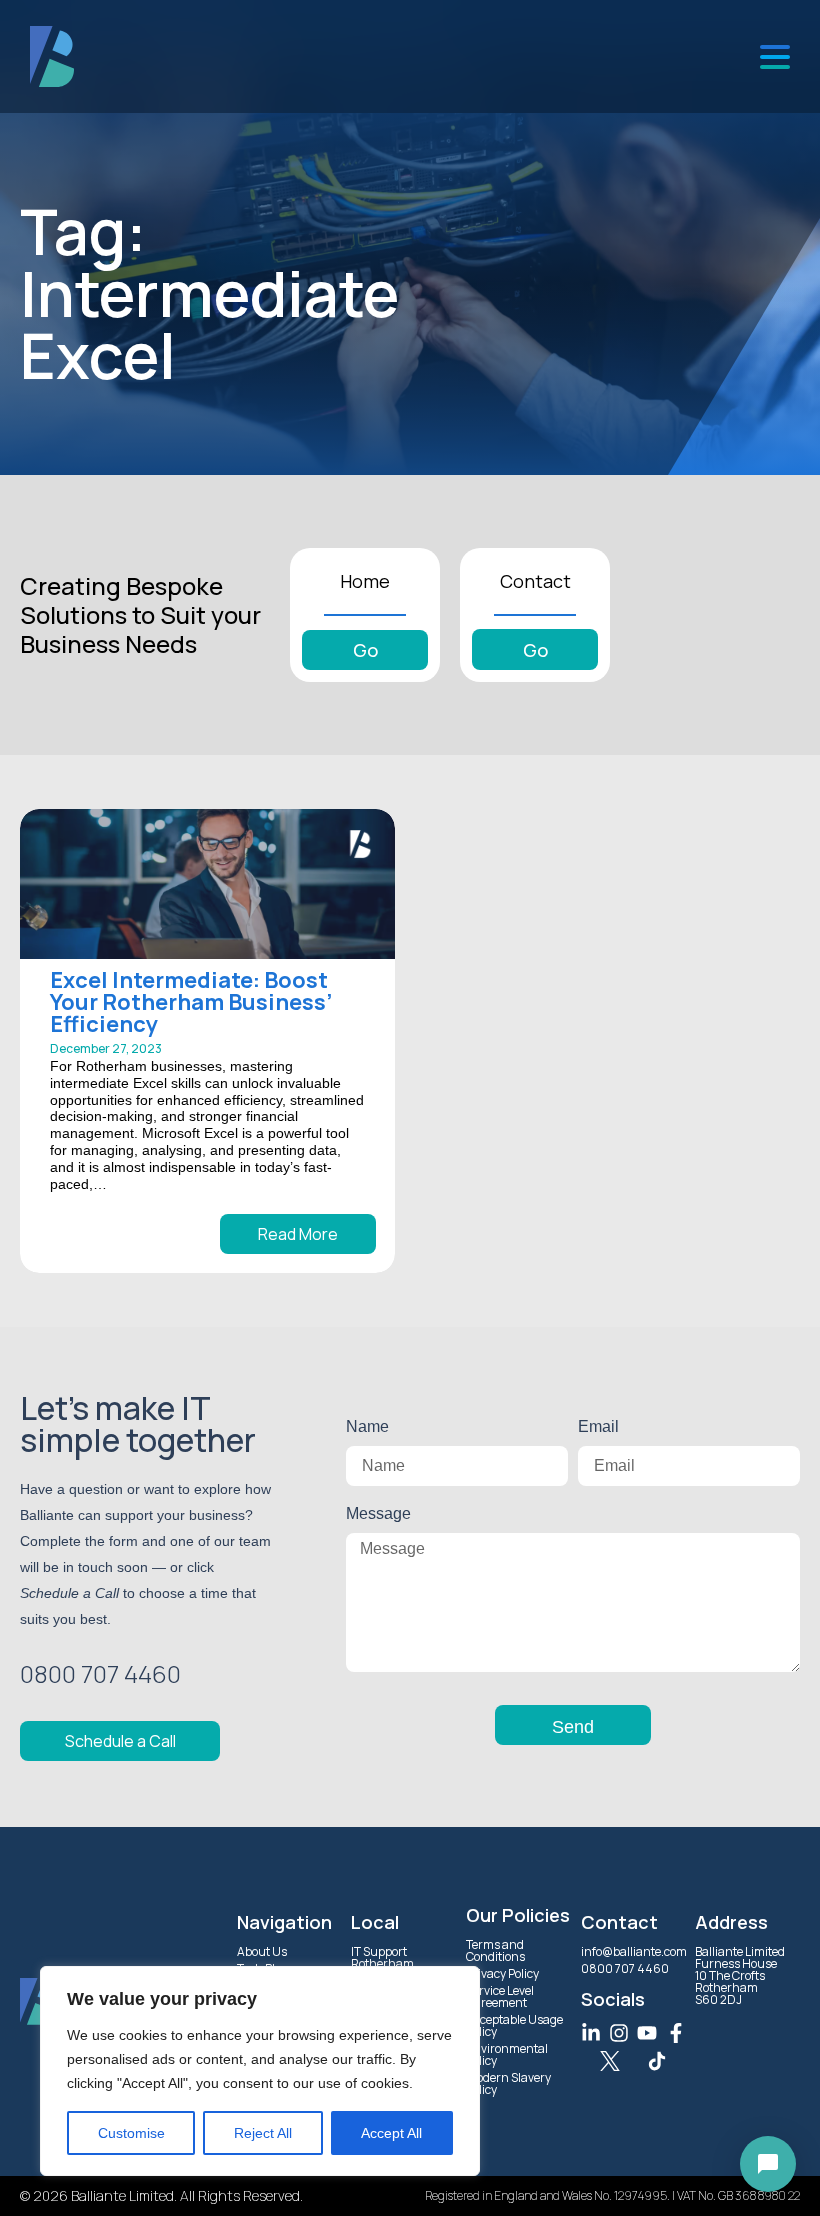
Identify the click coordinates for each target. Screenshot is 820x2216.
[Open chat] (768, 2164)
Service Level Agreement (500, 1996)
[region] (260, 2071)
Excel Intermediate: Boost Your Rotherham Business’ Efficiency (191, 1002)
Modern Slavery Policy (508, 2083)
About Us (262, 1951)
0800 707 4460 (625, 1968)
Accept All (391, 2133)
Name (367, 1426)
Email (598, 1426)
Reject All (263, 2133)
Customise (131, 2133)
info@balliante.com (634, 1951)
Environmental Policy (507, 2054)
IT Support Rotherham (382, 1957)
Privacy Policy (502, 1973)
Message (378, 1513)
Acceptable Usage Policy (514, 2025)
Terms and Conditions (495, 1950)
